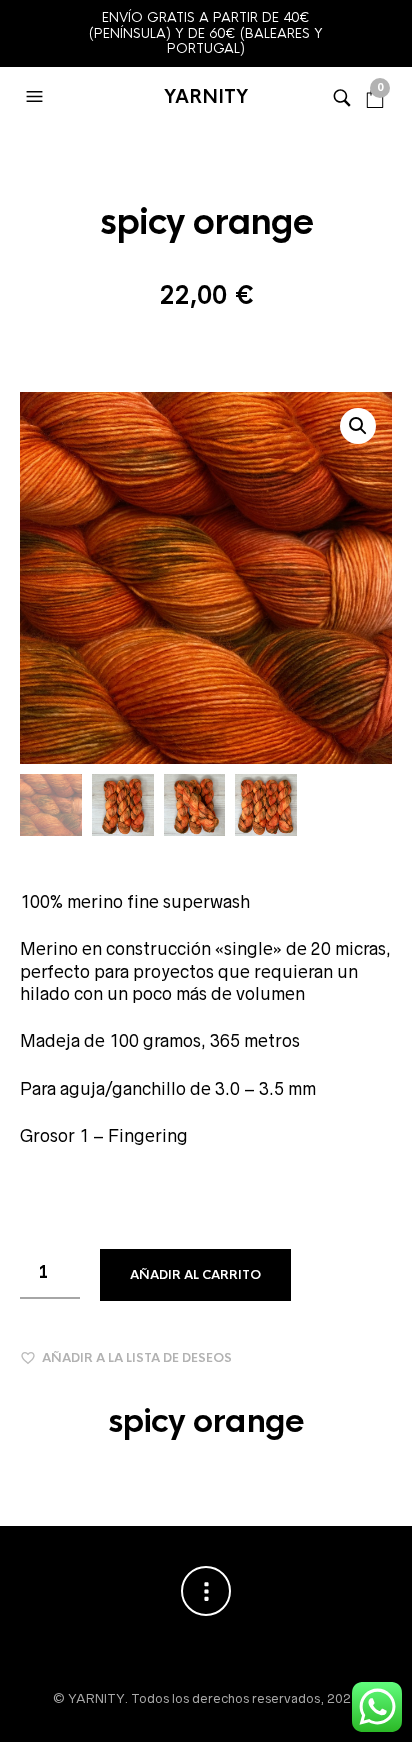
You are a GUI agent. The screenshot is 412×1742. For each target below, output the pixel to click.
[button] (37, 97)
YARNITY (206, 97)
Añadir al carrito (195, 1275)
